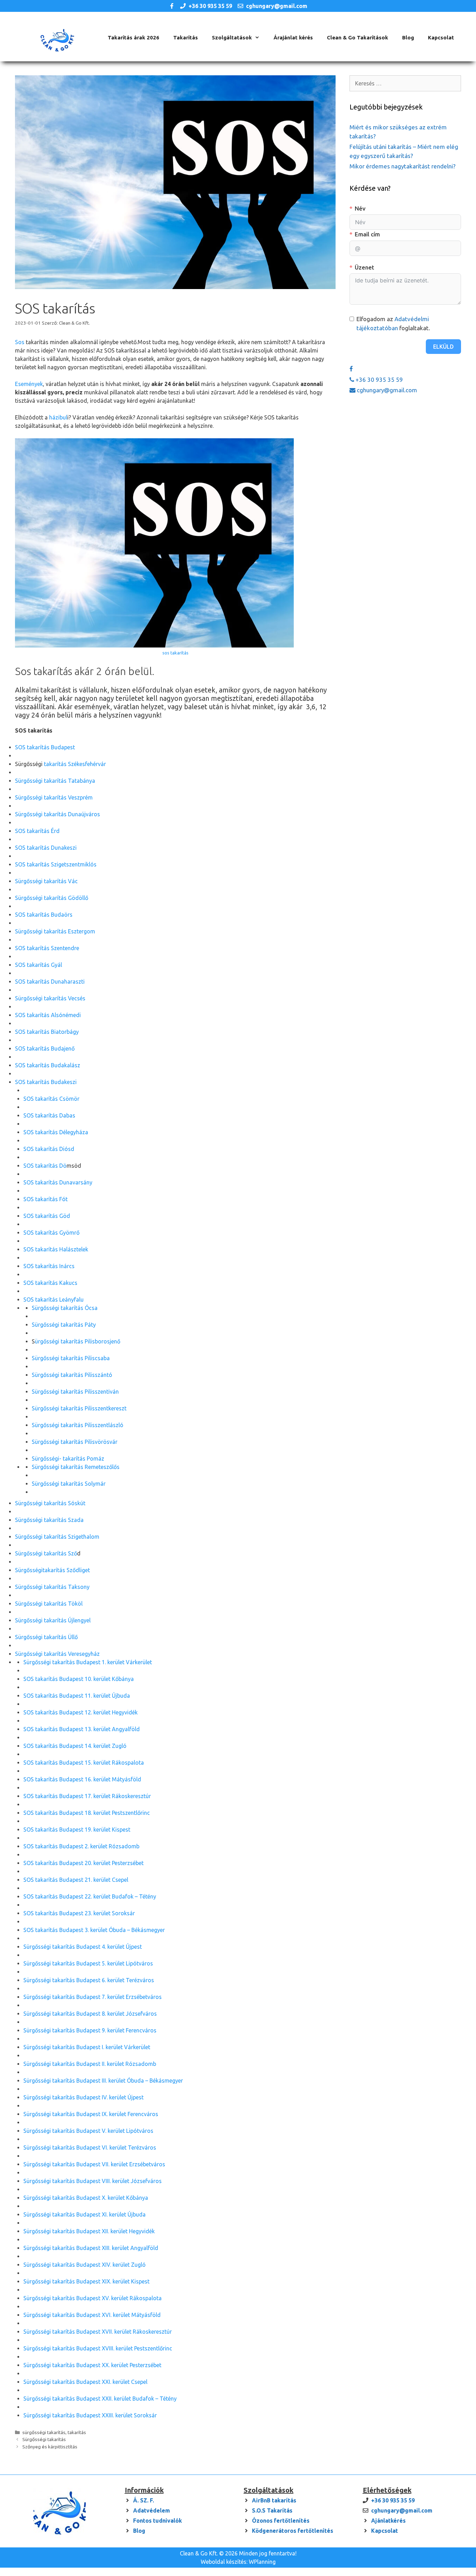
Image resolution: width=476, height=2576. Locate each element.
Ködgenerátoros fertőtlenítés (293, 2531)
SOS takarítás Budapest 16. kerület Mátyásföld (82, 1779)
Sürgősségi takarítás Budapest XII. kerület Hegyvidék (89, 2231)
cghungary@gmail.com (277, 6)
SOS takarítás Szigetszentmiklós (56, 864)
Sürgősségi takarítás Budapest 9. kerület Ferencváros (90, 2030)
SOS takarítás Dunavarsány (58, 1182)
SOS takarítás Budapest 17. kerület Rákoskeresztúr (87, 1796)
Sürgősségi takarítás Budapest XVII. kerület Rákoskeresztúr (98, 2332)
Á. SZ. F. (144, 2500)
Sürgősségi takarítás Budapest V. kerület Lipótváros (88, 2131)
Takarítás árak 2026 (133, 37)
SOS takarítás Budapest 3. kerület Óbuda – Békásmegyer (94, 1930)
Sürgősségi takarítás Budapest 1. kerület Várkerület (88, 1662)
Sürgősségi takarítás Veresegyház (57, 1654)
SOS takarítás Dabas (49, 1115)
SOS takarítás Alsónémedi (48, 1015)
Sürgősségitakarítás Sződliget (52, 1570)
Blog (408, 37)
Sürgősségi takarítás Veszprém (54, 797)
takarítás (77, 2432)
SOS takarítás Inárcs (49, 1266)
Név (360, 208)
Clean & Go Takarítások (358, 37)
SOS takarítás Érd (37, 831)
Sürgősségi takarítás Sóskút (50, 1503)
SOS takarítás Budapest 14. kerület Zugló (75, 1746)
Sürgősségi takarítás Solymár (69, 1484)
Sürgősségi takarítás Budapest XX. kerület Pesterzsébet (92, 2365)
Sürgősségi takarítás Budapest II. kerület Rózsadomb (90, 2064)
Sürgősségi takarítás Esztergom (55, 931)
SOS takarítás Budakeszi (46, 1082)
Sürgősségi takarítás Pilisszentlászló (78, 1425)
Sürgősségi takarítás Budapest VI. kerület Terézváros (90, 2147)
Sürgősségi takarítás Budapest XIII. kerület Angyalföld (91, 2248)
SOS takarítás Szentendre (47, 948)
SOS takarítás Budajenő (45, 1048)
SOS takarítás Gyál (39, 965)
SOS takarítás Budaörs (44, 915)
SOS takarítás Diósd (49, 1149)
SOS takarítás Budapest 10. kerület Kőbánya (79, 1679)
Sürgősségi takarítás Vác (46, 881)
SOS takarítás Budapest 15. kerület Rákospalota (84, 1763)
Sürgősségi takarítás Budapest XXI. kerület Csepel (85, 2382)
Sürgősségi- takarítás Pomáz (68, 1459)
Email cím (367, 234)
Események (29, 384)
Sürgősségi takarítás (44, 2439)
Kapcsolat (441, 37)
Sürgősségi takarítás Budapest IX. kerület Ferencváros (91, 2114)
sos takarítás (175, 653)
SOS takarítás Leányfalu (53, 1300)
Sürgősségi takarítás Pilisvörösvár (75, 1442)
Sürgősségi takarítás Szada (49, 1520)
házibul (58, 417)
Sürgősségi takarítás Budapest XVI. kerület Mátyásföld (92, 2315)
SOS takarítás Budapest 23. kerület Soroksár (79, 1913)
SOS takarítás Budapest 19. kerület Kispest (77, 1829)
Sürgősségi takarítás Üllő (46, 1637)
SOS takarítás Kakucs (50, 1283)
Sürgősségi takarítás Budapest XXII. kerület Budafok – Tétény (100, 2399)
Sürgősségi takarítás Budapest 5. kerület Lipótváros (88, 1963)
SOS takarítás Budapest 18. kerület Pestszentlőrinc (87, 1813)
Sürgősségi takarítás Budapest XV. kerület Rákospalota (93, 2298)
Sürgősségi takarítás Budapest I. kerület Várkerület (87, 2047)
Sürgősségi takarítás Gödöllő (52, 898)
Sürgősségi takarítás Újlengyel (53, 1620)
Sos (20, 342)
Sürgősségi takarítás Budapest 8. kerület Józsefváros (90, 2014)
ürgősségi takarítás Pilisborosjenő (78, 1341)
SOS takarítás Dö (45, 1166)
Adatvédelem (152, 2510)
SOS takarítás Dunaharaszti (50, 982)
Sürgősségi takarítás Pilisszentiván (75, 1392)
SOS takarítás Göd (47, 1216)
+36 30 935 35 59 (210, 6)
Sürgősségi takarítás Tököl (49, 1604)
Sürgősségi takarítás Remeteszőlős (76, 1467)
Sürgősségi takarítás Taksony (52, 1587)
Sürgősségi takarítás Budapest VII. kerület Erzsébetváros (94, 2164)
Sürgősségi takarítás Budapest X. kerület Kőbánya (86, 2198)
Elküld (443, 347)
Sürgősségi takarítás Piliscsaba (71, 1358)
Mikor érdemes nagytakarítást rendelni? (402, 166)
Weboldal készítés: (224, 2562)
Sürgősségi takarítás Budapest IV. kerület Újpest (83, 2097)
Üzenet (364, 267)
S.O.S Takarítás (272, 2510)
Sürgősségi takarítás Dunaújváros (57, 814)
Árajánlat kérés (293, 37)
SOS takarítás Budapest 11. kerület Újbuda (77, 1696)
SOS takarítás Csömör (51, 1099)
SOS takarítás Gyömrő (51, 1233)
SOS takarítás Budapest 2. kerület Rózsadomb (81, 1846)
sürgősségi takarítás (44, 2432)
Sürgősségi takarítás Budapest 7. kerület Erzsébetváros (93, 1997)
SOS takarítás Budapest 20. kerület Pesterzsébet (83, 1863)
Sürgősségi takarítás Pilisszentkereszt (79, 1408)
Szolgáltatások (232, 37)
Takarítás (186, 37)
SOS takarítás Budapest (45, 747)
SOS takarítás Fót (45, 1199)
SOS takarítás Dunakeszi (46, 848)
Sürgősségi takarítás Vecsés (50, 998)
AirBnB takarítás (274, 2500)
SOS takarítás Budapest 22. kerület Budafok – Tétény (90, 1896)
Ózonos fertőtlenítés (281, 2521)
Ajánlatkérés (388, 2521)
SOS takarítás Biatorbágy (47, 1032)
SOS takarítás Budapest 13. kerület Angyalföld (82, 1729)
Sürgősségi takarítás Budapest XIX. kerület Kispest (86, 2281)
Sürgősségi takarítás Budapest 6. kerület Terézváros (89, 1980)
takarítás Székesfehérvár (74, 764)
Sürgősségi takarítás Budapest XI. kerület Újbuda (85, 2214)
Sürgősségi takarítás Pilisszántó (72, 1375)
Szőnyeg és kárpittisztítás (50, 2447)
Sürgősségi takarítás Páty (64, 1325)
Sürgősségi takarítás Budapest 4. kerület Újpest (83, 1947)
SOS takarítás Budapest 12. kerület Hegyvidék (80, 1712)
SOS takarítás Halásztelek (56, 1249)
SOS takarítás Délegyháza (56, 1132)
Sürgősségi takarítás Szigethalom (57, 1537)
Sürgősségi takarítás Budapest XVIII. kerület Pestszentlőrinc (98, 2348)
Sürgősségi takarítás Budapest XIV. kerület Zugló (85, 2265)
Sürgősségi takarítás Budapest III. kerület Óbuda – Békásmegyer (103, 2081)
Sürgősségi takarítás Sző (46, 1553)
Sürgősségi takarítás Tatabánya (55, 781)
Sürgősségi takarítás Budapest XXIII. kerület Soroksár (90, 2415)
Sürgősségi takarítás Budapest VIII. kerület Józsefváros (93, 2181)
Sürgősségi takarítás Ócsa (65, 1308)
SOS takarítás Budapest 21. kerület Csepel (76, 1880)
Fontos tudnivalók (158, 2521)
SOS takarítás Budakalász (48, 1065)
